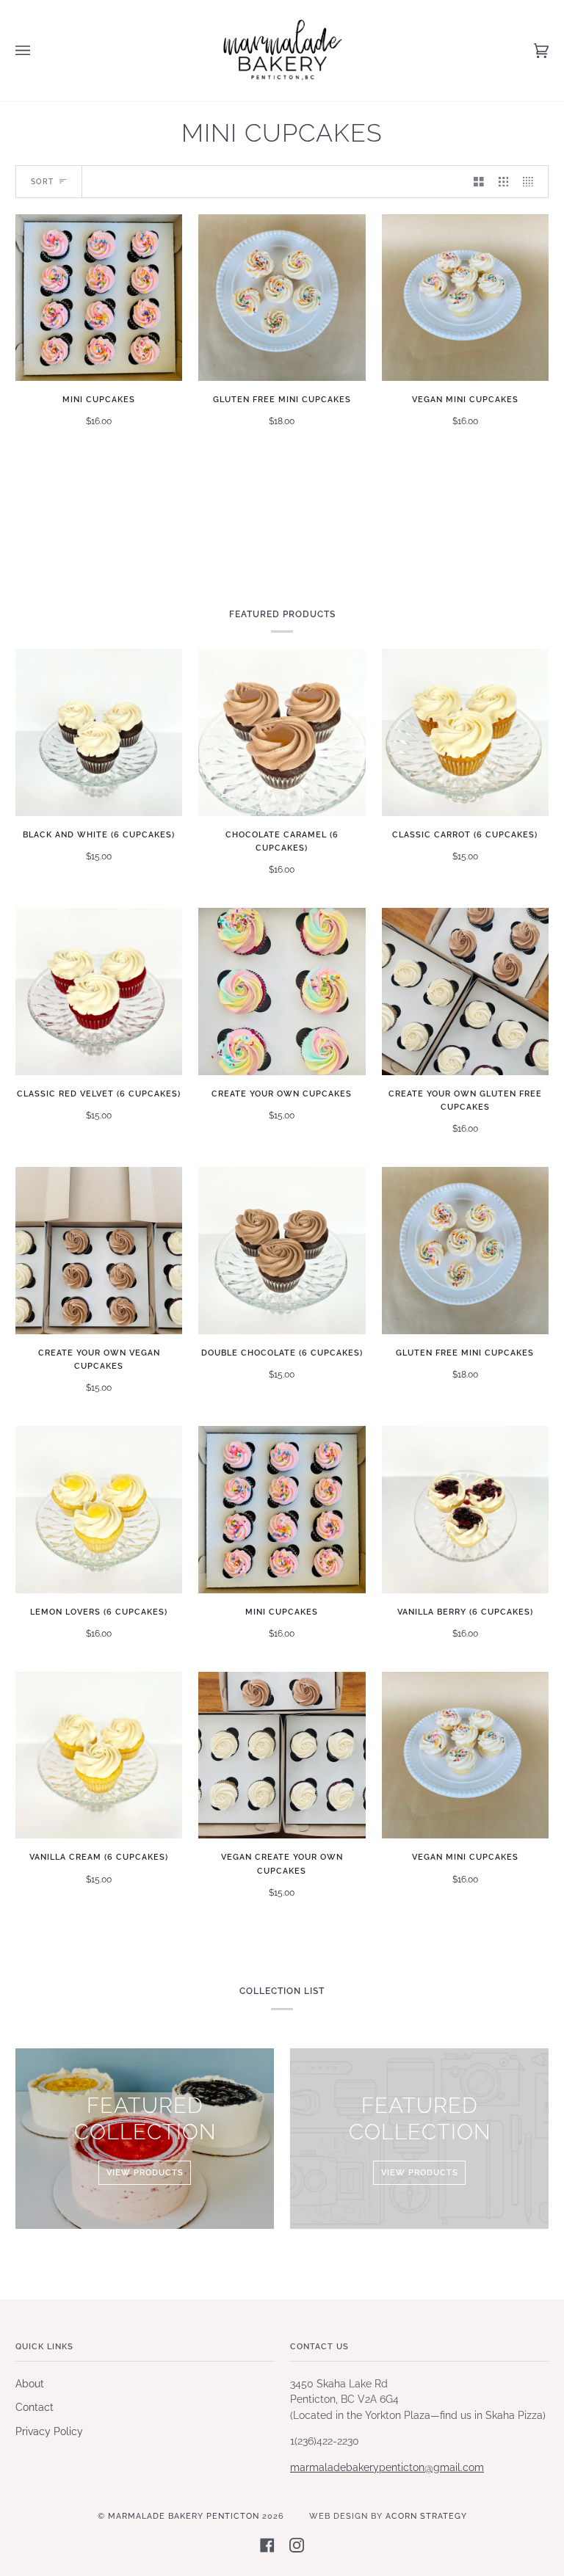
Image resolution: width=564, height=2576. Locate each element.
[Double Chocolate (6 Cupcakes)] (282, 1250)
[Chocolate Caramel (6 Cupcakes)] (282, 732)
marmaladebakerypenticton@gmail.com (387, 2467)
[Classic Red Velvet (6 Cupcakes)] (99, 991)
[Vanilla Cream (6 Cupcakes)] (99, 1755)
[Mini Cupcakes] (99, 298)
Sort (42, 182)
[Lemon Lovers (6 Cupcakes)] (99, 1509)
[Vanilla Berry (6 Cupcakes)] (465, 1509)
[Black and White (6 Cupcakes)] (99, 732)
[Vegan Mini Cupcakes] (465, 298)
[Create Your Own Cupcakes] (282, 991)
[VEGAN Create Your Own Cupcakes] (282, 1755)
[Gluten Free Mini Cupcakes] (282, 298)
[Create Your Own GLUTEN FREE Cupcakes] (465, 991)
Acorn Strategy (426, 2516)
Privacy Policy (49, 2431)
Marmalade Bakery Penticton (184, 2516)
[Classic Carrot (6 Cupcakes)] (465, 732)
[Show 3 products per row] (504, 182)
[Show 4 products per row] (532, 182)
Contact (35, 2407)
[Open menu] (37, 51)
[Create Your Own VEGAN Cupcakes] (99, 1250)
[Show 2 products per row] (479, 182)
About (30, 2384)
